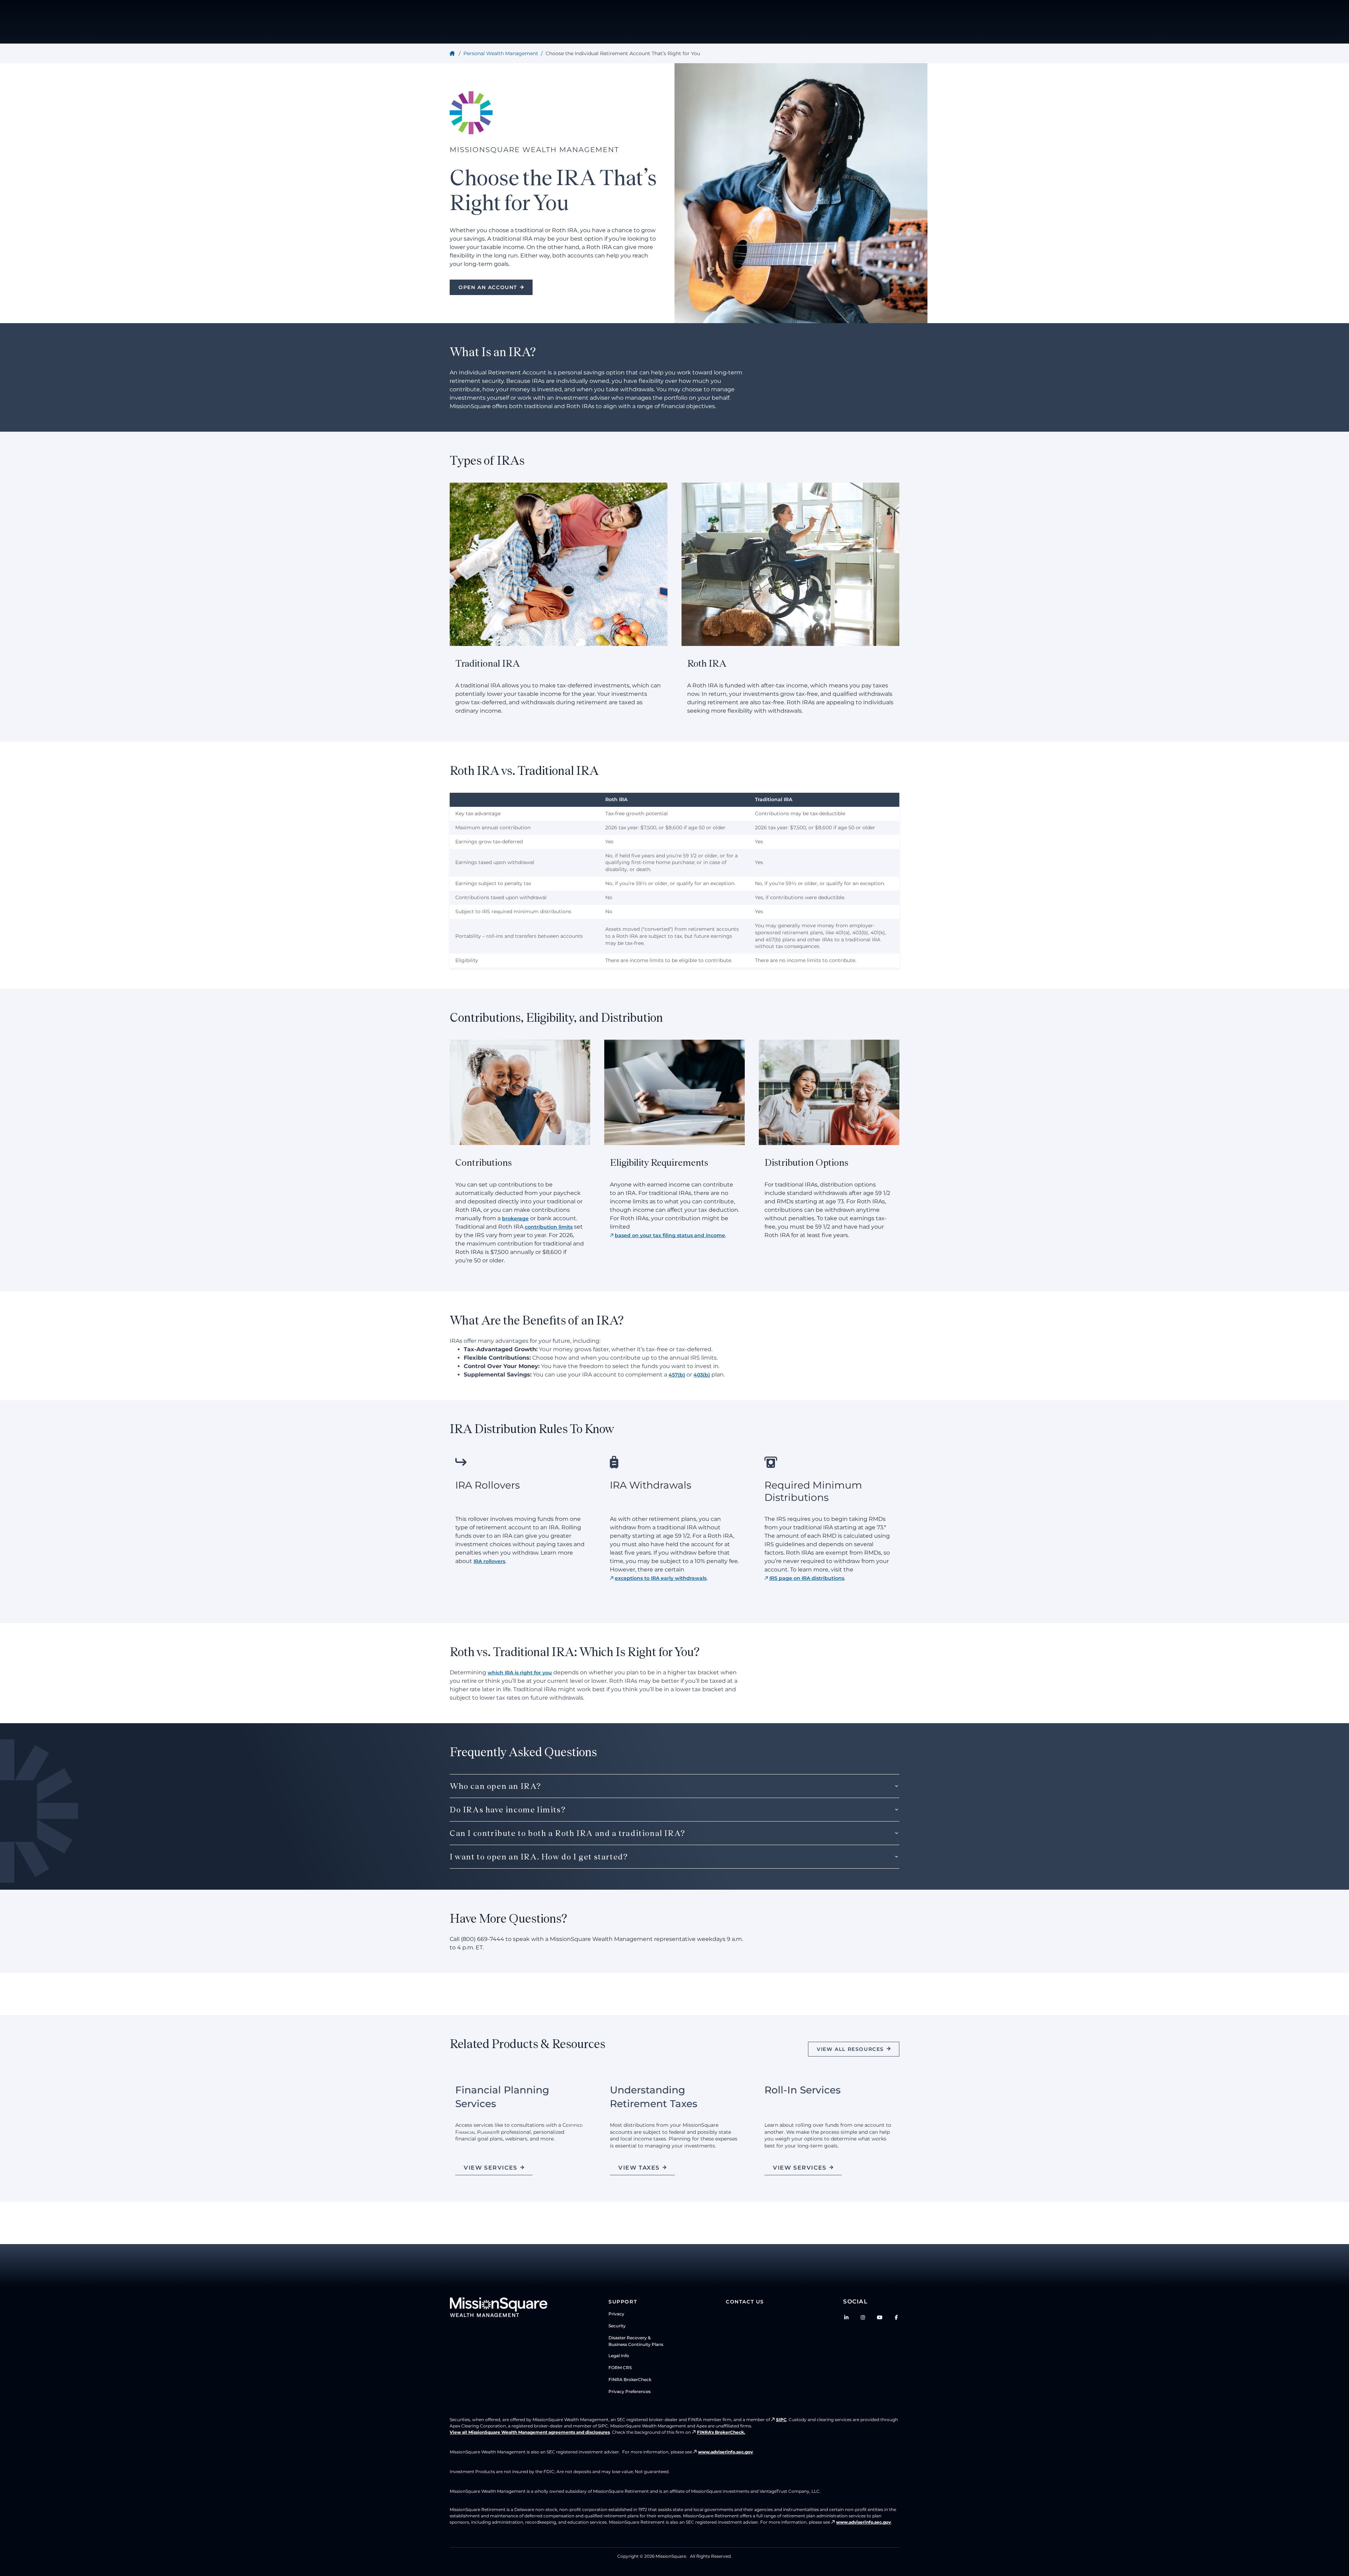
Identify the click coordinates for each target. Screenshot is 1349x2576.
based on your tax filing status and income (670, 1235)
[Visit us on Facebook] (897, 2317)
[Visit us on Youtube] (880, 2317)
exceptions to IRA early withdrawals (661, 1578)
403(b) (702, 1375)
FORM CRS (620, 2368)
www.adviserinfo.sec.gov (725, 2452)
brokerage (515, 1218)
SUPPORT (623, 2302)
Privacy (616, 2314)
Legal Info (619, 2356)
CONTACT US (745, 2302)
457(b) (677, 1375)
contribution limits (549, 1227)
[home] (454, 53)
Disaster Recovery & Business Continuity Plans (636, 2341)
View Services (491, 2168)
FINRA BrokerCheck (630, 2379)
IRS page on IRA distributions (807, 1578)
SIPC (781, 2420)
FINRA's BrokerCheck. (721, 2432)
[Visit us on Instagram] (863, 2317)
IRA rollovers (489, 1561)
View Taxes (639, 2168)
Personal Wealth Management (501, 53)
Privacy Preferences (630, 2391)
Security (617, 2326)
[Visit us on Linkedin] (846, 2317)
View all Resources (850, 2049)
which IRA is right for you (520, 1673)
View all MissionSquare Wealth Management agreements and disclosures (530, 2432)
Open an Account (488, 287)
